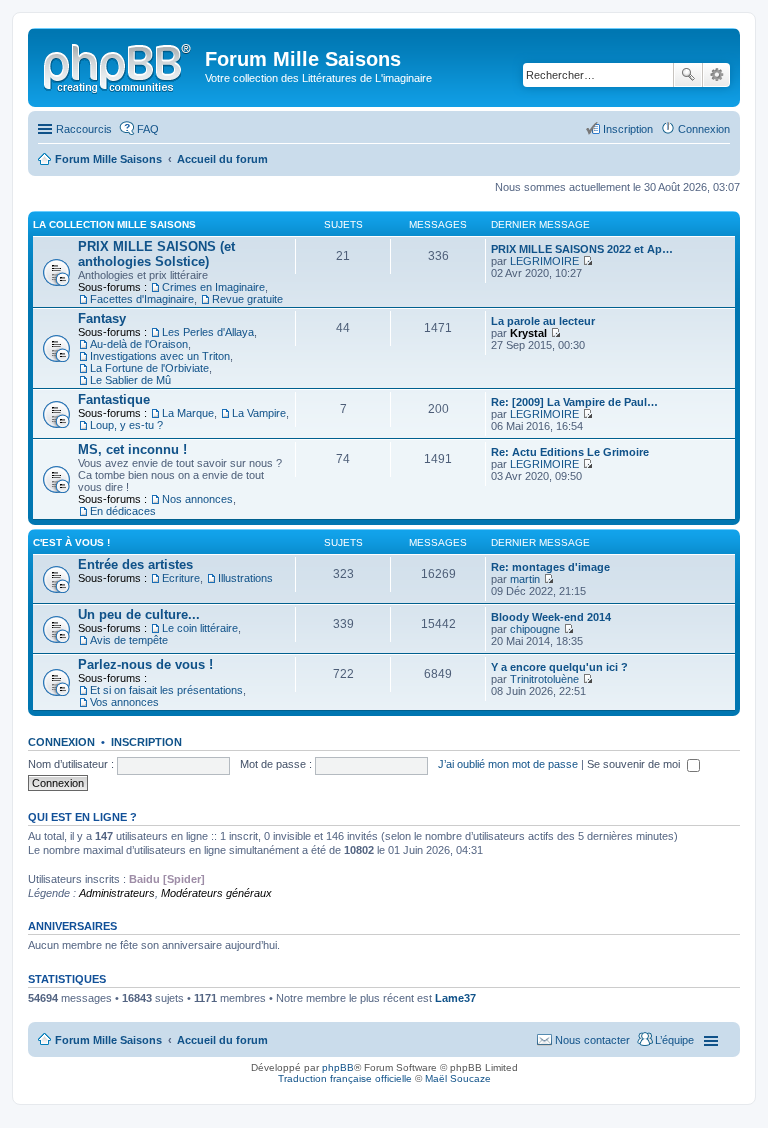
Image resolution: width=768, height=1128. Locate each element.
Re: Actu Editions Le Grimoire (570, 452)
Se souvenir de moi (635, 764)
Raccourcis (84, 129)
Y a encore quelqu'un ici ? (559, 667)
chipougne (535, 629)
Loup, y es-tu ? (126, 425)
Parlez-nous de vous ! (145, 664)
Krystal (528, 333)
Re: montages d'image (550, 567)
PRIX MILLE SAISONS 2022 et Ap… (582, 249)
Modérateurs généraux (216, 893)
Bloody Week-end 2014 (551, 617)
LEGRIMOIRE (544, 261)
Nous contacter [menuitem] (592, 1040)
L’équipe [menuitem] (674, 1040)
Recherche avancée (716, 75)
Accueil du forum (222, 1040)
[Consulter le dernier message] (587, 261)
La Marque (188, 413)
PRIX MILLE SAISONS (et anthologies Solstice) (156, 254)
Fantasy (102, 318)
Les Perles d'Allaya (208, 332)
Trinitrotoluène (544, 679)
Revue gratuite (247, 299)
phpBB (338, 1067)
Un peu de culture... (139, 614)
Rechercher (688, 75)
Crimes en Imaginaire (213, 287)
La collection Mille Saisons (114, 224)
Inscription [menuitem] (628, 129)
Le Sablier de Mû (130, 380)
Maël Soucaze (458, 1078)
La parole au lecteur (543, 321)
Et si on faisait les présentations (166, 690)
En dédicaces (123, 511)
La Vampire (259, 413)
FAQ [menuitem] (148, 129)
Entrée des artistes (135, 564)
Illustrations (245, 578)
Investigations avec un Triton (160, 356)
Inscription (146, 742)
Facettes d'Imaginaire (142, 299)
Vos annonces (124, 702)
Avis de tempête (129, 640)
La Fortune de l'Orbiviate (149, 368)
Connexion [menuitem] (704, 129)
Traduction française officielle (345, 1078)
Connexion (61, 742)
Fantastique (114, 399)
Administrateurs (117, 893)
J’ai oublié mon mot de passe (508, 764)
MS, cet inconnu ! (132, 449)
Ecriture (181, 578)
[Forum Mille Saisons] (119, 65)
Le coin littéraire (200, 628)
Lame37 (455, 998)
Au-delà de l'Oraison (139, 344)
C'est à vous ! (71, 542)
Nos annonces (197, 499)
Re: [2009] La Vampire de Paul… (574, 402)
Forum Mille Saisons (108, 1040)
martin (525, 579)
